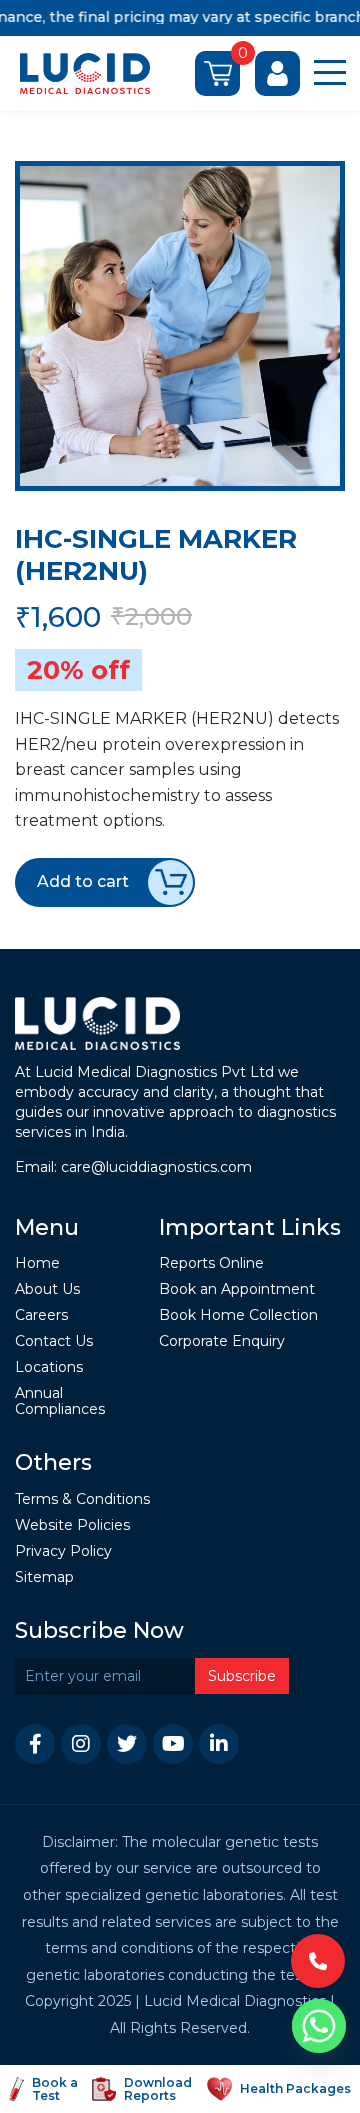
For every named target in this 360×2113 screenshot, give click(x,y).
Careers (41, 1315)
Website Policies (72, 1525)
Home (37, 1263)
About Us (47, 1289)
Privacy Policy (63, 1551)
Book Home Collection (238, 1315)
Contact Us (54, 1341)
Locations (49, 1367)
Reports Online (211, 1263)
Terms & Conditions (82, 1499)
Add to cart (83, 881)
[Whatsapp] (319, 2026)
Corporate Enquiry (222, 1341)
